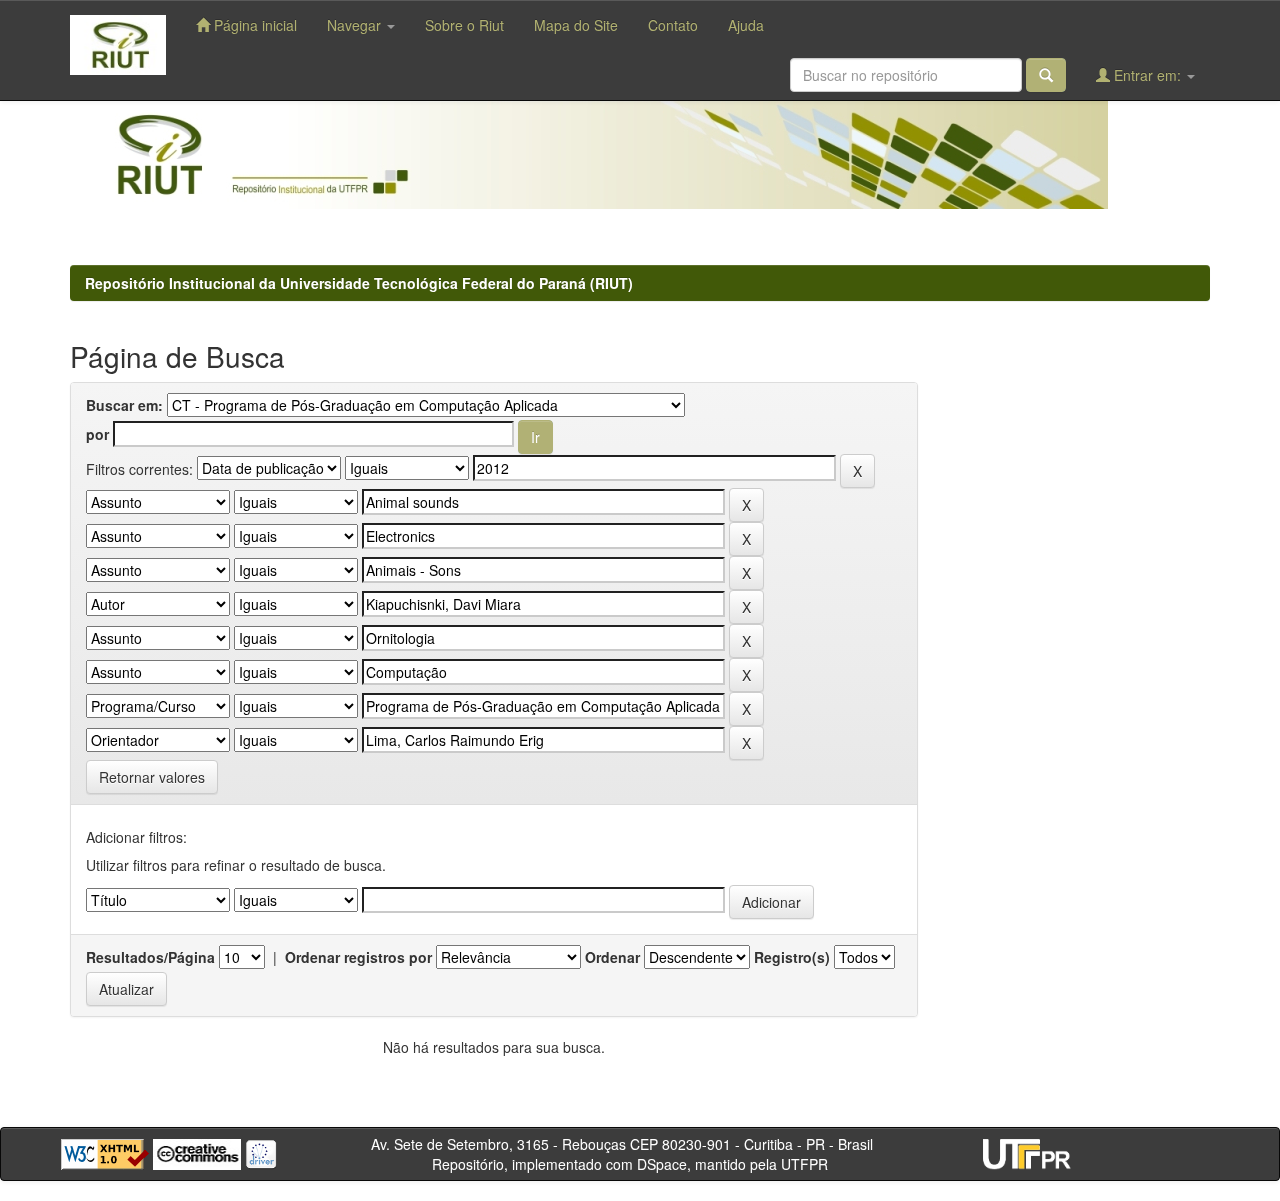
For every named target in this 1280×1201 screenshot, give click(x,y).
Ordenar (612, 957)
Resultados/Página (150, 957)
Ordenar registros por (358, 957)
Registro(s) (792, 957)
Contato (673, 25)
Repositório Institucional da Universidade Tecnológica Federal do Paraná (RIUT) (359, 283)
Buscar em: (124, 405)
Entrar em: (1147, 75)
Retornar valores (152, 777)
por (97, 434)
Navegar (356, 25)
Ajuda (746, 25)
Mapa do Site (576, 25)
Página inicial (253, 25)
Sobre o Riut (464, 25)
